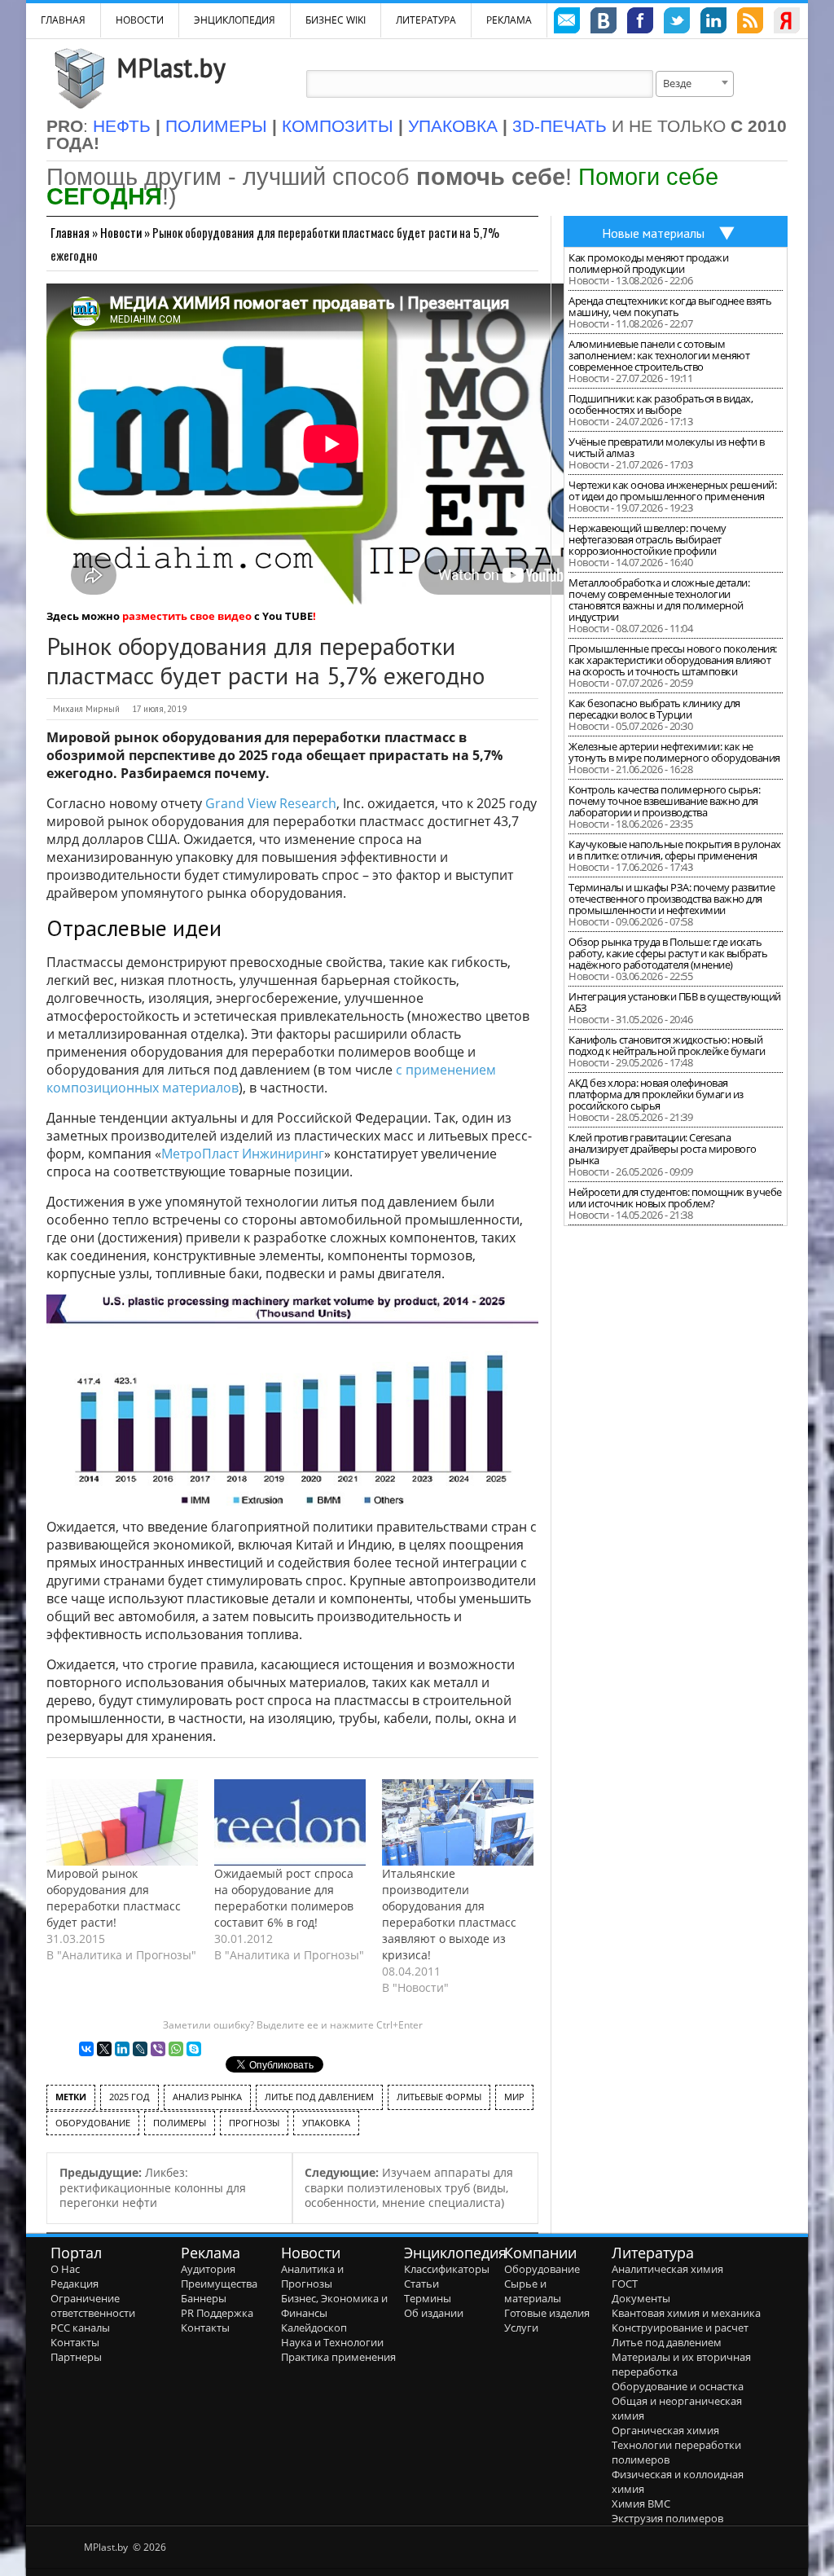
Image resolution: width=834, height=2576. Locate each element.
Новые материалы (653, 233)
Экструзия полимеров (667, 2518)
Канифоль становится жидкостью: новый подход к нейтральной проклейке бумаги (667, 1045)
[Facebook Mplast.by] (640, 23)
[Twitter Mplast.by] (677, 23)
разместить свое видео (187, 616)
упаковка (326, 2123)
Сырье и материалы (533, 2291)
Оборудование (542, 2269)
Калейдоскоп (314, 2328)
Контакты (75, 2342)
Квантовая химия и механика (686, 2313)
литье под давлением (319, 2097)
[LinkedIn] (122, 2049)
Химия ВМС (641, 2503)
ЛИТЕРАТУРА (426, 20)
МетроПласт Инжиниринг (243, 1154)
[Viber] (158, 2049)
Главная (70, 232)
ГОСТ (625, 2284)
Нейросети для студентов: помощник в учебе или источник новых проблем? (675, 1198)
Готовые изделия (547, 2313)
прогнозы (254, 2123)
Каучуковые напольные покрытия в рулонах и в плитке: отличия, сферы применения (675, 850)
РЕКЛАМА (509, 20)
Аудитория (208, 2269)
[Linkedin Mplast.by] (713, 23)
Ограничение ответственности (93, 2306)
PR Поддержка (217, 2313)
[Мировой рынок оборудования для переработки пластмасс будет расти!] (122, 1822)
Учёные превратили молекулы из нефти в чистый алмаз (667, 447)
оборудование (93, 2123)
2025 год (129, 2097)
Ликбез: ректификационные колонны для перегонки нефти (153, 2187)
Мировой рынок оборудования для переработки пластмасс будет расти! (114, 1898)
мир (514, 2097)
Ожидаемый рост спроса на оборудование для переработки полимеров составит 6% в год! (284, 1898)
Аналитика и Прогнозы (312, 2276)
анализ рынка (207, 2097)
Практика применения (338, 2357)
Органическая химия (665, 2430)
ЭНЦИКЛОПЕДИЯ (235, 20)
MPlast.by (171, 68)
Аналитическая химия (667, 2269)
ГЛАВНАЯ (63, 20)
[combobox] (695, 84)
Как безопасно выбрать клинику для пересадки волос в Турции (654, 709)
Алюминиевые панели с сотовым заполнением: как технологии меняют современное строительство (659, 355)
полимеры (180, 2123)
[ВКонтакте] (86, 2049)
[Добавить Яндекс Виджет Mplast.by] (787, 23)
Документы (641, 2298)
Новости (140, 20)
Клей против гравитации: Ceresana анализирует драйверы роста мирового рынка (663, 1149)
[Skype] (194, 2049)
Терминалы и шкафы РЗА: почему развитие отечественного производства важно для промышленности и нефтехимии (672, 899)
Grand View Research (271, 803)
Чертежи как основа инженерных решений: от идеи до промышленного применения (672, 490)
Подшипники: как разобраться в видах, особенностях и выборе (661, 404)
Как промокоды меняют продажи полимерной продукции (648, 263)
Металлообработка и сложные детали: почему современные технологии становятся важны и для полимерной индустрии (659, 600)
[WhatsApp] (176, 2049)
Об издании (434, 2313)
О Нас (65, 2269)
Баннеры (204, 2298)
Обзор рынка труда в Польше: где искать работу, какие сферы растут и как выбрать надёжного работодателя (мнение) (668, 953)
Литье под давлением (667, 2342)
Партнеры (76, 2357)
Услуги (521, 2328)
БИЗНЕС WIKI (336, 20)
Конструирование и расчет (680, 2328)
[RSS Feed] (750, 23)
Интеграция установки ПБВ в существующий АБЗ (675, 1002)
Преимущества (219, 2284)
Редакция (75, 2284)
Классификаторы (447, 2269)
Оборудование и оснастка (678, 2386)
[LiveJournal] (140, 2049)
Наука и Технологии (332, 2342)
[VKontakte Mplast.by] (604, 23)
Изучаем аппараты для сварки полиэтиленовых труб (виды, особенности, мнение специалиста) (409, 2187)
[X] (104, 2049)
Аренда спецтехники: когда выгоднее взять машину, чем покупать (670, 306)
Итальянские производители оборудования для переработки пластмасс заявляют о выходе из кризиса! (449, 1914)
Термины (428, 2298)
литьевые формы (439, 2097)
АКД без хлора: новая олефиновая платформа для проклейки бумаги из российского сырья (656, 1094)
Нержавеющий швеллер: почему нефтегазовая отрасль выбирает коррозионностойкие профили (647, 539)
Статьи (421, 2284)
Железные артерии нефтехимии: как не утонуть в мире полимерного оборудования (674, 752)
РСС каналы (80, 2328)
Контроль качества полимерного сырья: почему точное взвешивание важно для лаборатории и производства (664, 801)
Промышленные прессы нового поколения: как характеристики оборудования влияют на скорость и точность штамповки (673, 660)
